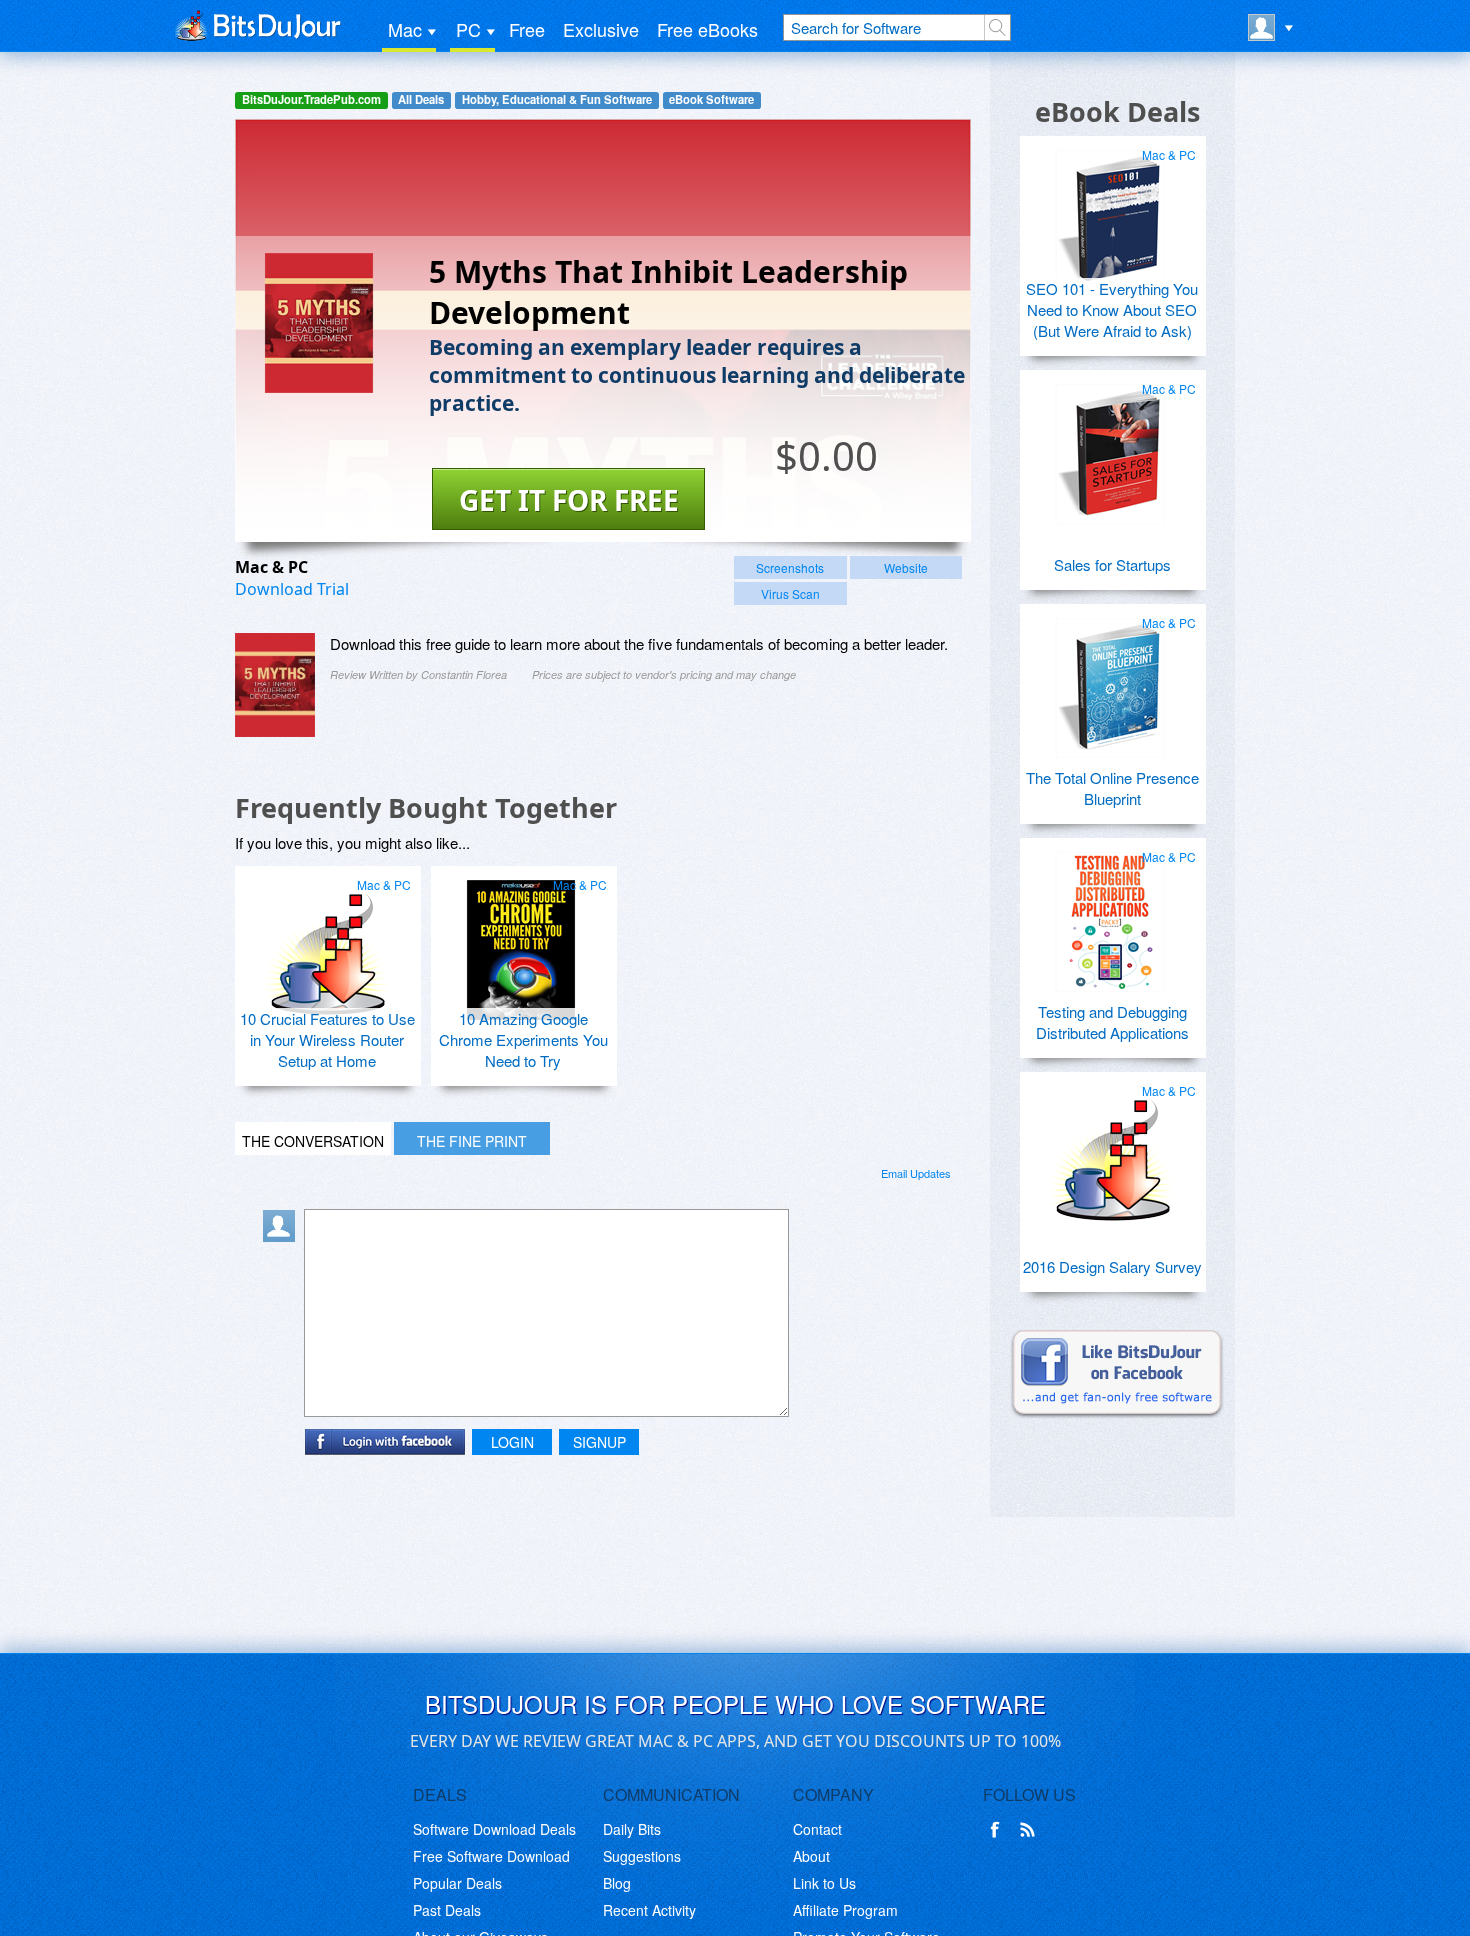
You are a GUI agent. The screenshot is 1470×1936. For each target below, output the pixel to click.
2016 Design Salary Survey (1112, 1266)
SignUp (599, 1442)
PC (468, 29)
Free (527, 29)
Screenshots (790, 567)
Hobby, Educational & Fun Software (557, 99)
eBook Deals (1117, 111)
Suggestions (642, 1856)
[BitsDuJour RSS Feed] (1031, 1830)
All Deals (421, 99)
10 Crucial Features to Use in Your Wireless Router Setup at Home (327, 1039)
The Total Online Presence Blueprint (1112, 788)
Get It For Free (569, 500)
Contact (817, 1829)
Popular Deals (457, 1883)
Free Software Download (491, 1856)
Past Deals (447, 1910)
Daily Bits (632, 1829)
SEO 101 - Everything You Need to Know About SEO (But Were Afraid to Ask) (1112, 309)
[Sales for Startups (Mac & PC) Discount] (1110, 446)
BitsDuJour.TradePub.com (311, 99)
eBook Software (711, 99)
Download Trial (292, 589)
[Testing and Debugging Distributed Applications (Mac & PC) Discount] (1110, 914)
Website (906, 567)
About (811, 1856)
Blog (617, 1883)
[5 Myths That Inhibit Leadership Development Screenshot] (275, 685)
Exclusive (601, 29)
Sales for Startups (1112, 564)
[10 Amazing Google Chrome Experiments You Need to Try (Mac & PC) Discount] (521, 942)
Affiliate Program (845, 1910)
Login (512, 1442)
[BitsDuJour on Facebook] (999, 1830)
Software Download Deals (494, 1829)
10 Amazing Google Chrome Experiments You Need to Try (523, 1039)
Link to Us (824, 1883)
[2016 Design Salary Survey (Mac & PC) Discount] (1110, 1148)
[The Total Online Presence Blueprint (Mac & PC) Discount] (1110, 680)
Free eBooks (707, 29)
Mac (405, 29)
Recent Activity (649, 1910)
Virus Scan (790, 593)
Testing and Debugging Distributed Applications (1112, 1022)
